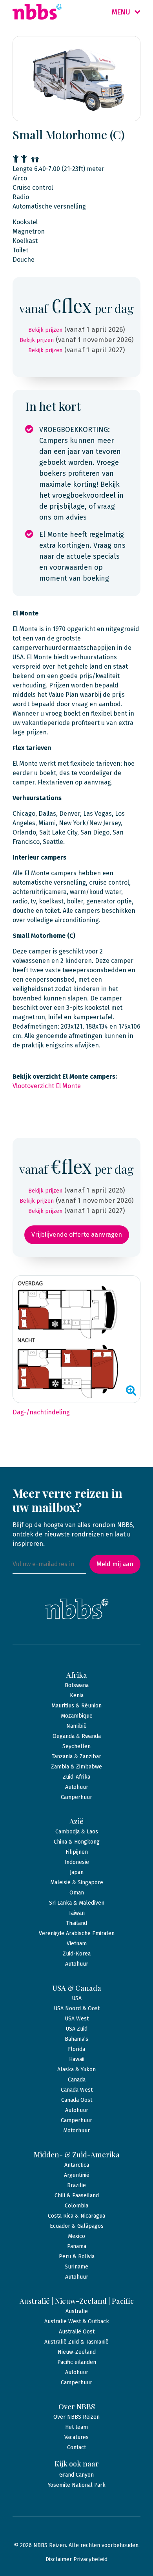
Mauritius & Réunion (76, 1706)
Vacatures (76, 2437)
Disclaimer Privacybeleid (76, 2559)
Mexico (76, 2236)
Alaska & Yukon (76, 2070)
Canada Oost (77, 2100)
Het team (76, 2427)
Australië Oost (77, 2332)
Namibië (76, 1726)
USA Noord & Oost (77, 2008)
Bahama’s (76, 2039)
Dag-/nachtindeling (41, 1412)
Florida (76, 2049)
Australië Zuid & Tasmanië (76, 2342)
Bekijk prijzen (45, 330)
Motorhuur (76, 2131)
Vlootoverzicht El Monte (47, 1086)
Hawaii (77, 2059)
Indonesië (77, 1862)
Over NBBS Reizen (76, 2417)
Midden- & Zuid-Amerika (77, 2155)
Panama (77, 2246)
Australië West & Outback (77, 2321)
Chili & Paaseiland (77, 2196)
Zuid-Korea (77, 1954)
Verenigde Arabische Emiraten (77, 1933)
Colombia (76, 2206)
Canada (77, 2080)
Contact (76, 2447)
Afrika (77, 1675)
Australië (77, 2311)
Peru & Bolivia (77, 2257)
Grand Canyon (76, 2475)
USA (77, 1998)
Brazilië (76, 2185)
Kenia (77, 1695)
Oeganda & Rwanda (77, 1736)
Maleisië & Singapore (77, 1883)
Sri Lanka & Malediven (77, 1903)
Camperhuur (76, 1797)
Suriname (76, 2267)
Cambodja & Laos (77, 1832)
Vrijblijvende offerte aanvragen (77, 1235)
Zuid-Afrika (76, 1777)
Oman (77, 1893)
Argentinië (77, 2175)
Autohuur (77, 1787)
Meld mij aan (115, 1564)
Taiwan (77, 1913)
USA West (77, 2019)
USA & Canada (77, 1988)
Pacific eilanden (77, 2362)
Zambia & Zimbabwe (76, 1767)
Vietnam (77, 1944)
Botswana (77, 1685)
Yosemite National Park (77, 2485)
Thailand (77, 1923)
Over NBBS (77, 2407)
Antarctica (77, 2165)
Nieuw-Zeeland (77, 2352)
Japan (77, 1872)
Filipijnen (77, 1852)
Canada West (77, 2090)
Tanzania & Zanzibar (76, 1757)
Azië (76, 1821)
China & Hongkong (77, 1842)
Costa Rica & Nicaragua (76, 2216)
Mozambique (77, 1716)
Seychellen (76, 1746)
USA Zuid (76, 2029)
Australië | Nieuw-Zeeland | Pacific (77, 2301)
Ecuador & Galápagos (77, 2226)
